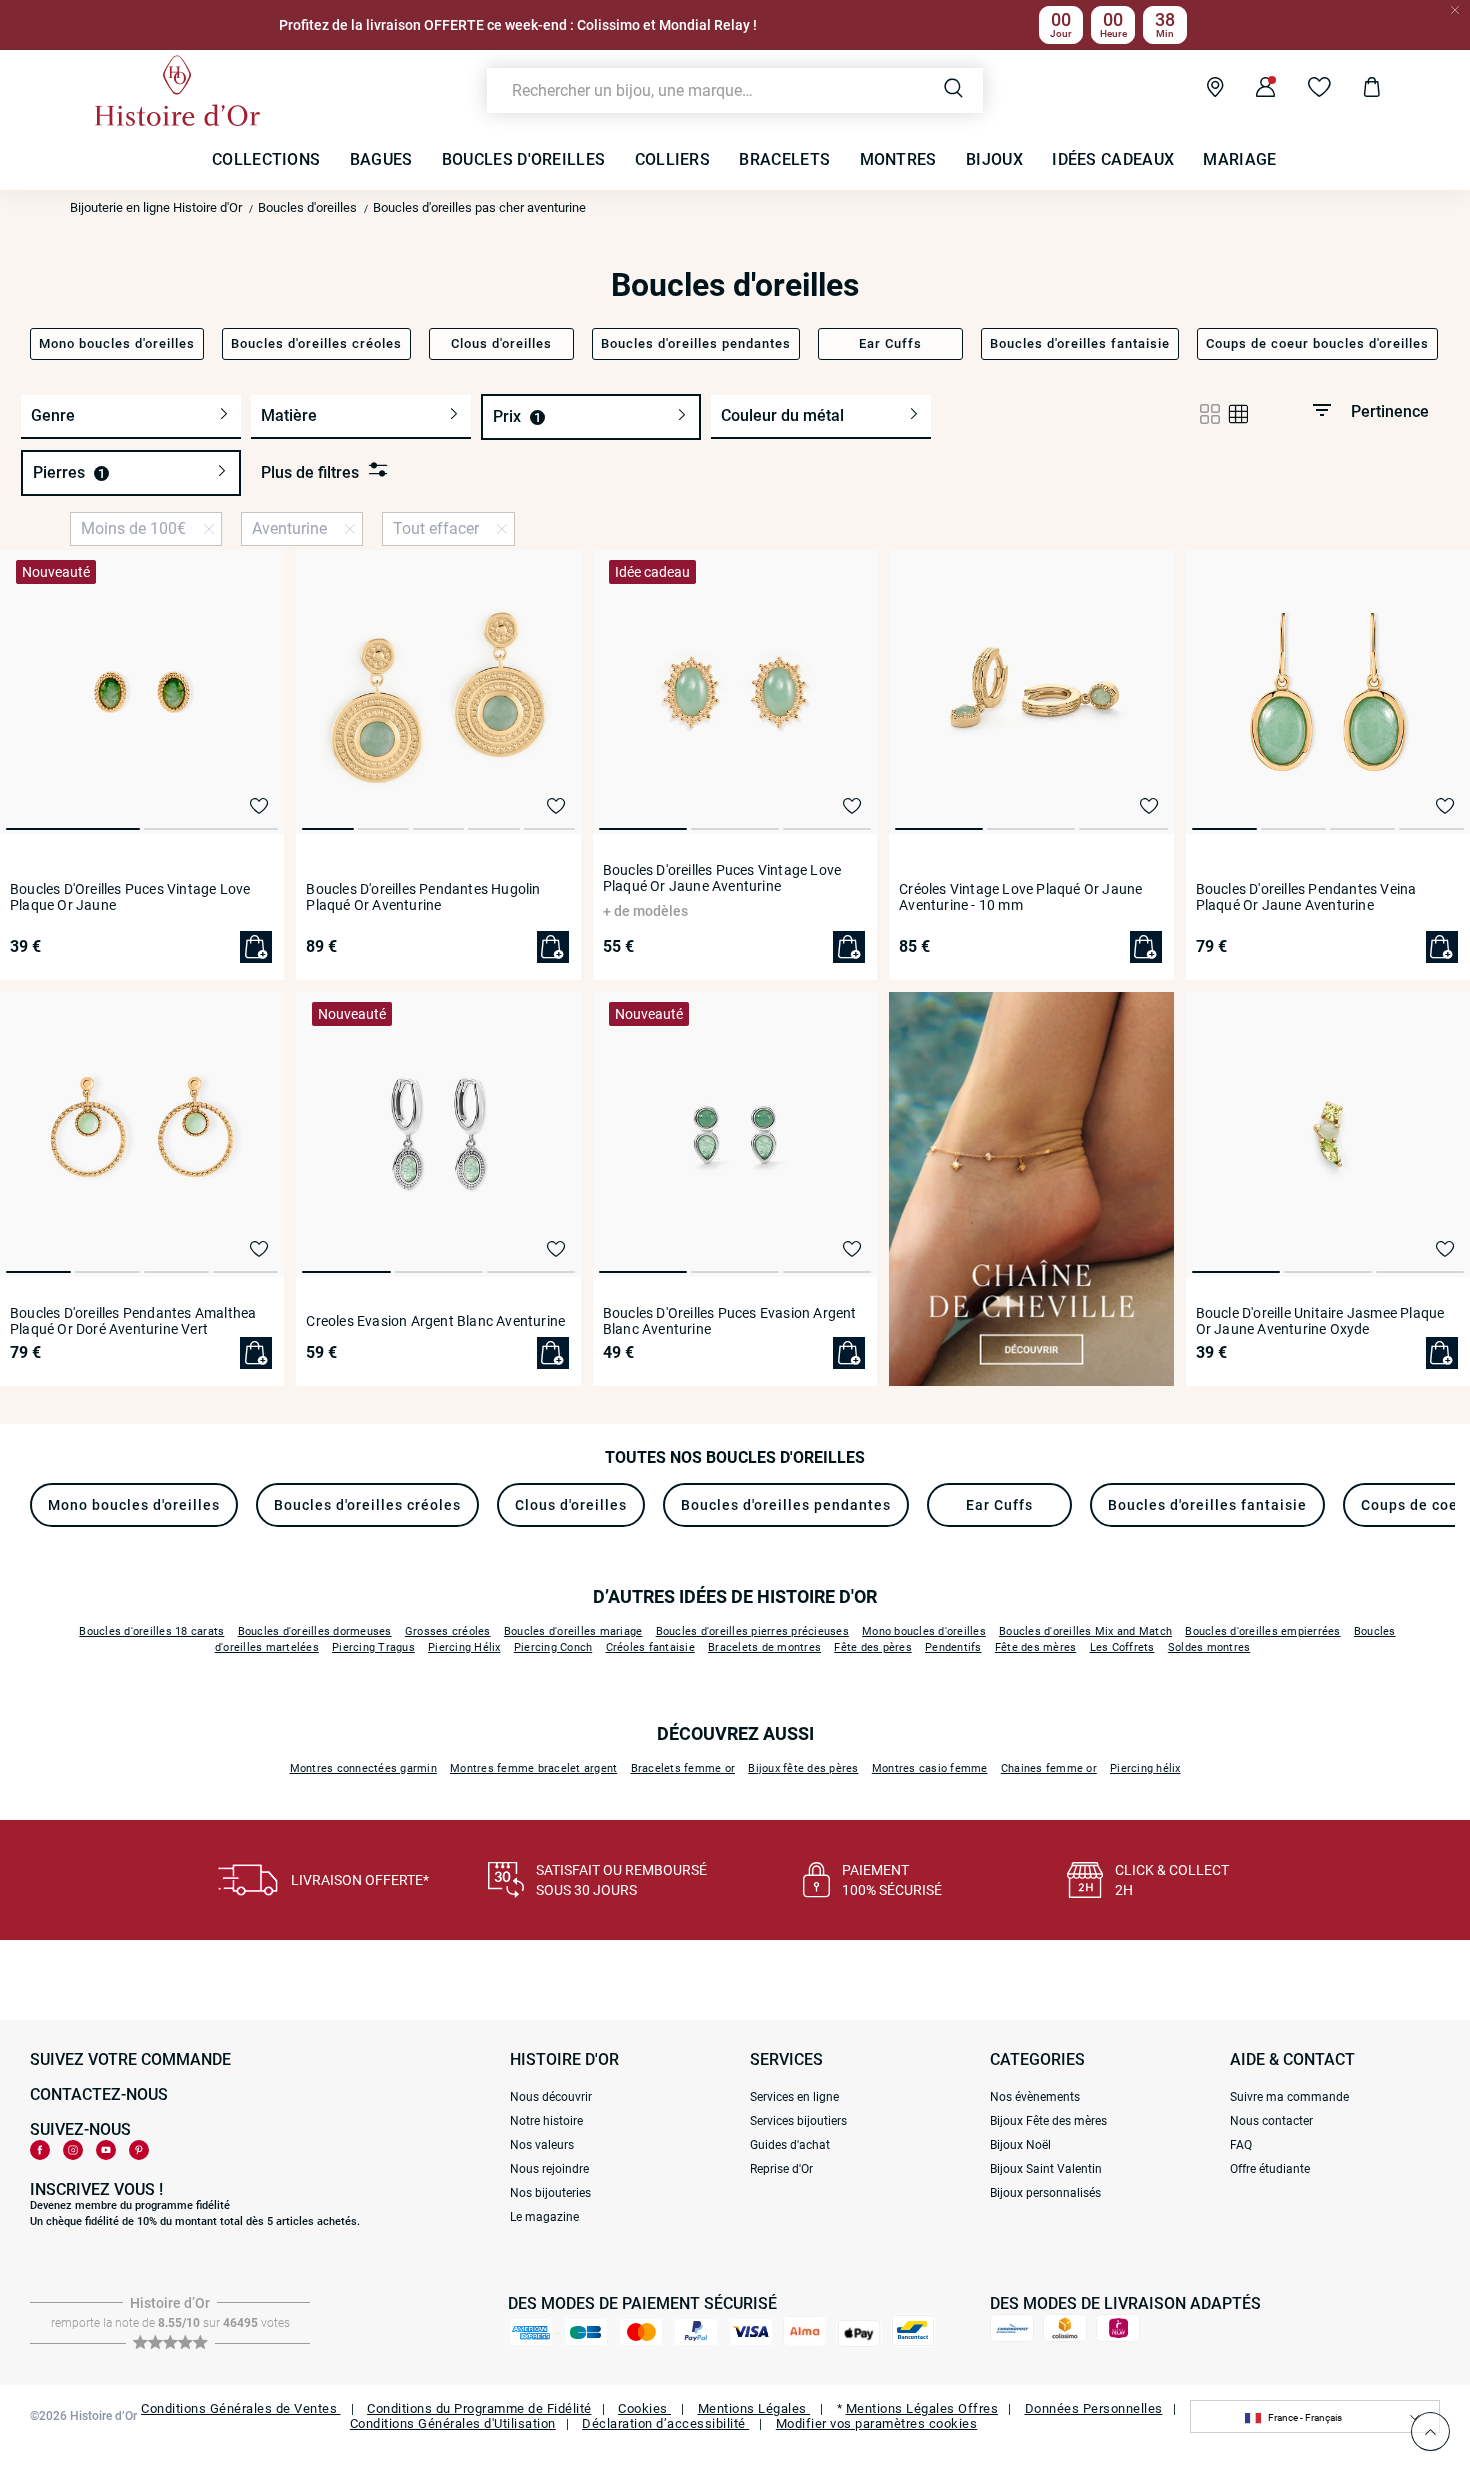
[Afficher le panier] (1356, 90)
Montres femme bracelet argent (533, 1768)
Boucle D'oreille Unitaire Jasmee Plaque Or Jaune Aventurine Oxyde (1320, 1321)
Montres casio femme (930, 1768)
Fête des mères (1036, 1647)
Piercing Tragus (373, 1647)
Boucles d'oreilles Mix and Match (1085, 1631)
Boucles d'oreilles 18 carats (151, 1631)
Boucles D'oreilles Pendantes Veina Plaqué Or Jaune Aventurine (1306, 897)
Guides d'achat (790, 2145)
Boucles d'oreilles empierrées (1262, 1631)
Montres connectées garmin (363, 1768)
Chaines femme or (1049, 1768)
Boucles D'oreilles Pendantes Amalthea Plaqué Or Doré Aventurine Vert (133, 1321)
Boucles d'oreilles (307, 207)
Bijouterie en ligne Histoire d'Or (156, 207)
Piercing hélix (1145, 1768)
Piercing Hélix (464, 1647)
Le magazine (544, 2217)
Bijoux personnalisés (1045, 2193)
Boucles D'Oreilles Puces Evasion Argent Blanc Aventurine (730, 1321)
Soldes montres (1209, 1647)
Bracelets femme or (683, 1768)
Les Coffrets (1122, 1647)
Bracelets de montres (764, 1647)
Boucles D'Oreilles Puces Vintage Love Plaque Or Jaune (130, 897)
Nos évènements (1035, 2097)
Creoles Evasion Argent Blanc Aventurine (435, 1321)
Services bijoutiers (798, 2121)
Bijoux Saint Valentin (1046, 2169)
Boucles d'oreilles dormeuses (315, 1631)
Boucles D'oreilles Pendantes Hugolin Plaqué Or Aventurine (423, 897)
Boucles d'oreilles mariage (573, 1631)
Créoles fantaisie (650, 1647)
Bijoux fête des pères (803, 1768)
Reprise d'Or (781, 2169)
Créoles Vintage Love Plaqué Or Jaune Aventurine (1020, 897)
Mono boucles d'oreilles (924, 1631)
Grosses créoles (448, 1631)
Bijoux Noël (1020, 2145)
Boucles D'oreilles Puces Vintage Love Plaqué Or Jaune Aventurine (722, 878)
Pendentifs (953, 1647)
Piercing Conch (553, 1647)
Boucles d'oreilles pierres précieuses (752, 1631)
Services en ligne (794, 2097)
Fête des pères (873, 1647)
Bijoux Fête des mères (1048, 2121)
